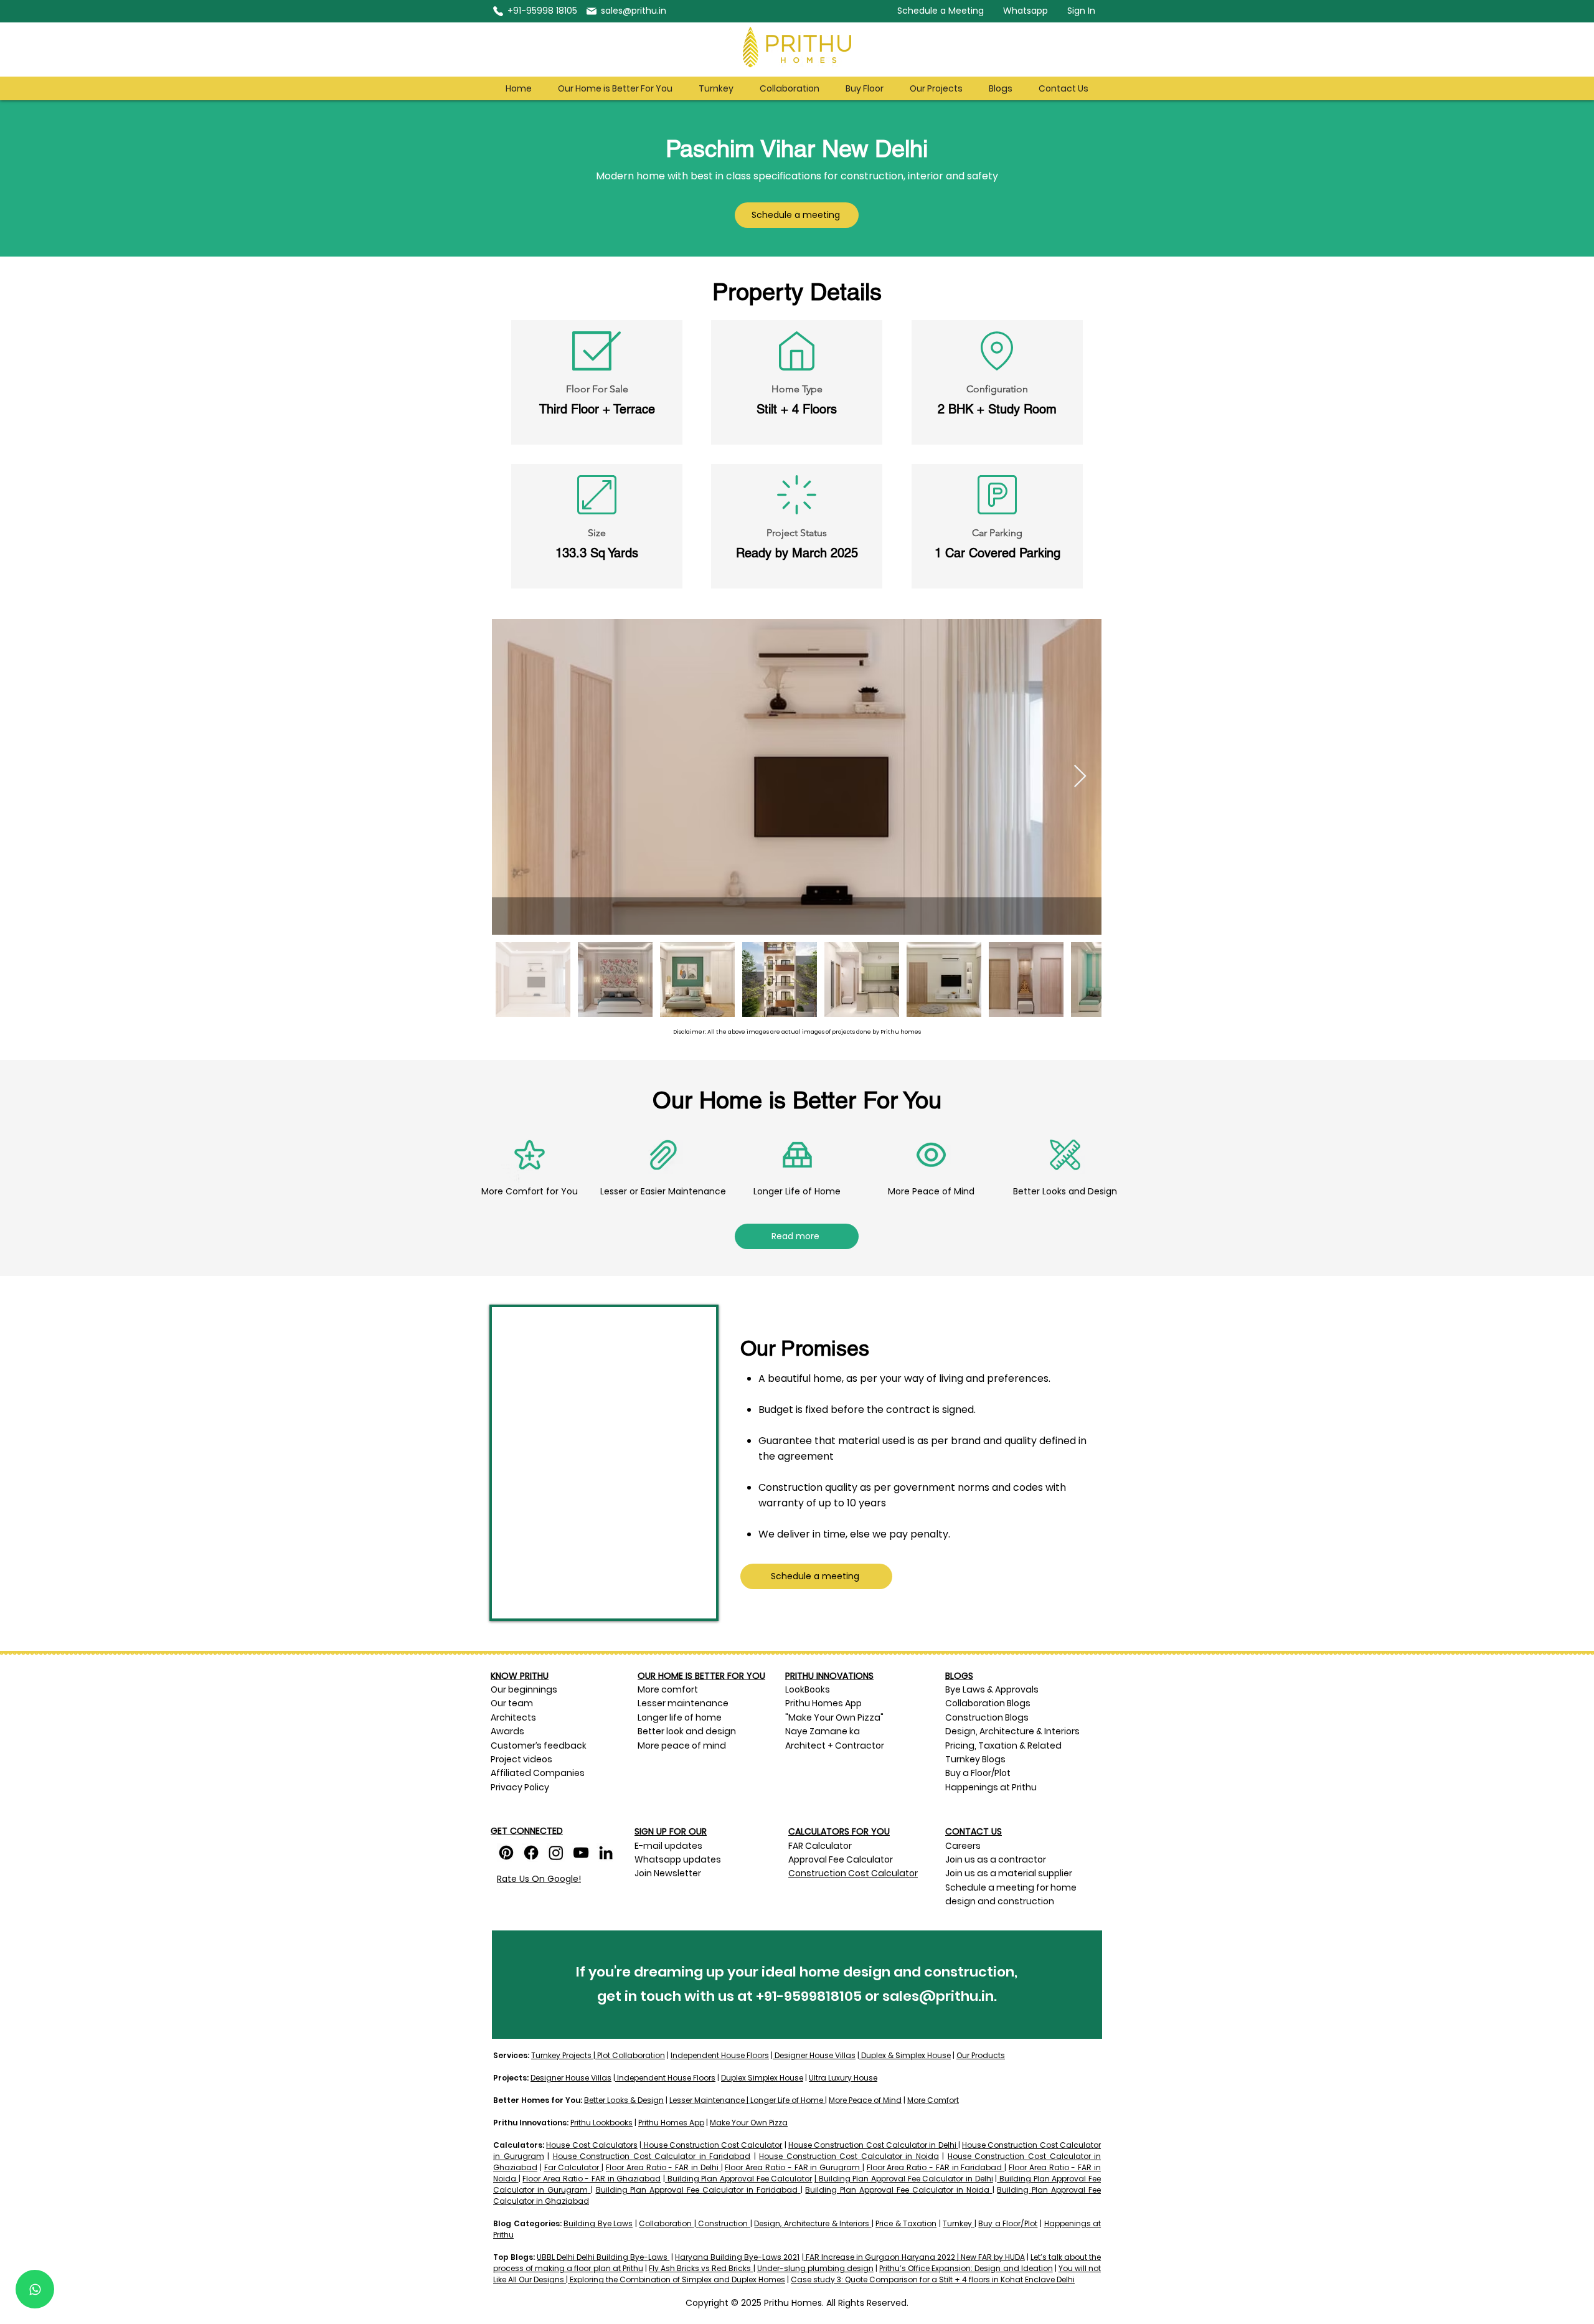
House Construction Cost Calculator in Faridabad (652, 2156)
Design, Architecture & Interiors (812, 2223)
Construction (723, 2223)
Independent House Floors (720, 2055)
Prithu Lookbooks (601, 2123)
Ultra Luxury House (843, 2078)
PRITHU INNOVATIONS (829, 1676)
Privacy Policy (520, 1787)
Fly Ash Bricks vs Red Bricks (701, 2268)
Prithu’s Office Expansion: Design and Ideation (966, 2268)
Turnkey (957, 2223)
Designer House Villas (814, 2055)
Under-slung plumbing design (815, 2268)
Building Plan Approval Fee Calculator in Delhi (906, 2179)
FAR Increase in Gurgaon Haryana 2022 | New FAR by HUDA (914, 2257)
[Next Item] (1080, 777)
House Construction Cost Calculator (713, 2145)
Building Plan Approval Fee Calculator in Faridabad (697, 2190)
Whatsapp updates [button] (678, 1859)
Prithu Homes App (823, 1703)
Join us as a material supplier (1009, 1873)
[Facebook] (531, 1853)
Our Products (981, 2055)
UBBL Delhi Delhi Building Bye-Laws (603, 2257)
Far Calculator (572, 2167)
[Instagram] (556, 1853)
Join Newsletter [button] (668, 1873)
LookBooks (808, 1689)
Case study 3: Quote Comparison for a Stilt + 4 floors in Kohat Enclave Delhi (933, 2279)
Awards (508, 1731)
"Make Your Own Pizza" (834, 1717)
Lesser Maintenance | (709, 2100)
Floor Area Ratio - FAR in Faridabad (935, 2167)
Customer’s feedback (539, 1745)
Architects (513, 1717)
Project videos (521, 1759)
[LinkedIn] (606, 1853)
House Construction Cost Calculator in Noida (849, 2156)
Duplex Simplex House (762, 2078)
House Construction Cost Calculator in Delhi (872, 2145)
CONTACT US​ (974, 1831)
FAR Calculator (820, 1846)
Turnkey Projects (562, 2055)
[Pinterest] (506, 1853)
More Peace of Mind (865, 2100)
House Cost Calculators (592, 2145)
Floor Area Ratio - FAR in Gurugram (792, 2167)
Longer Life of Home (787, 2100)
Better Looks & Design (624, 2100)
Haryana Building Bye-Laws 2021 (737, 2257)
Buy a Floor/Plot (1008, 2223)
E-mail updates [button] (668, 1846)
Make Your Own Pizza (749, 2123)
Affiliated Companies (538, 1773)
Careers (964, 1846)
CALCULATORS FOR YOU (839, 1831)
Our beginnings (524, 1689)
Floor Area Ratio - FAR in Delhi (662, 2167)
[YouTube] (581, 1853)
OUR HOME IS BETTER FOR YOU (701, 1676)
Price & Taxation (906, 2223)
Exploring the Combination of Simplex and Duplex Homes (677, 2279)
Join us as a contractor (996, 1859)
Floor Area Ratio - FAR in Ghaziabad (592, 2179)
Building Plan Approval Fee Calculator (740, 2179)
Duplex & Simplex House (905, 2055)
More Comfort (933, 2100)
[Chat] (35, 2289)
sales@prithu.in (938, 1996)
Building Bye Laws (598, 2223)
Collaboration (665, 2223)
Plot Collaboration (630, 2055)
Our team (513, 1703)
